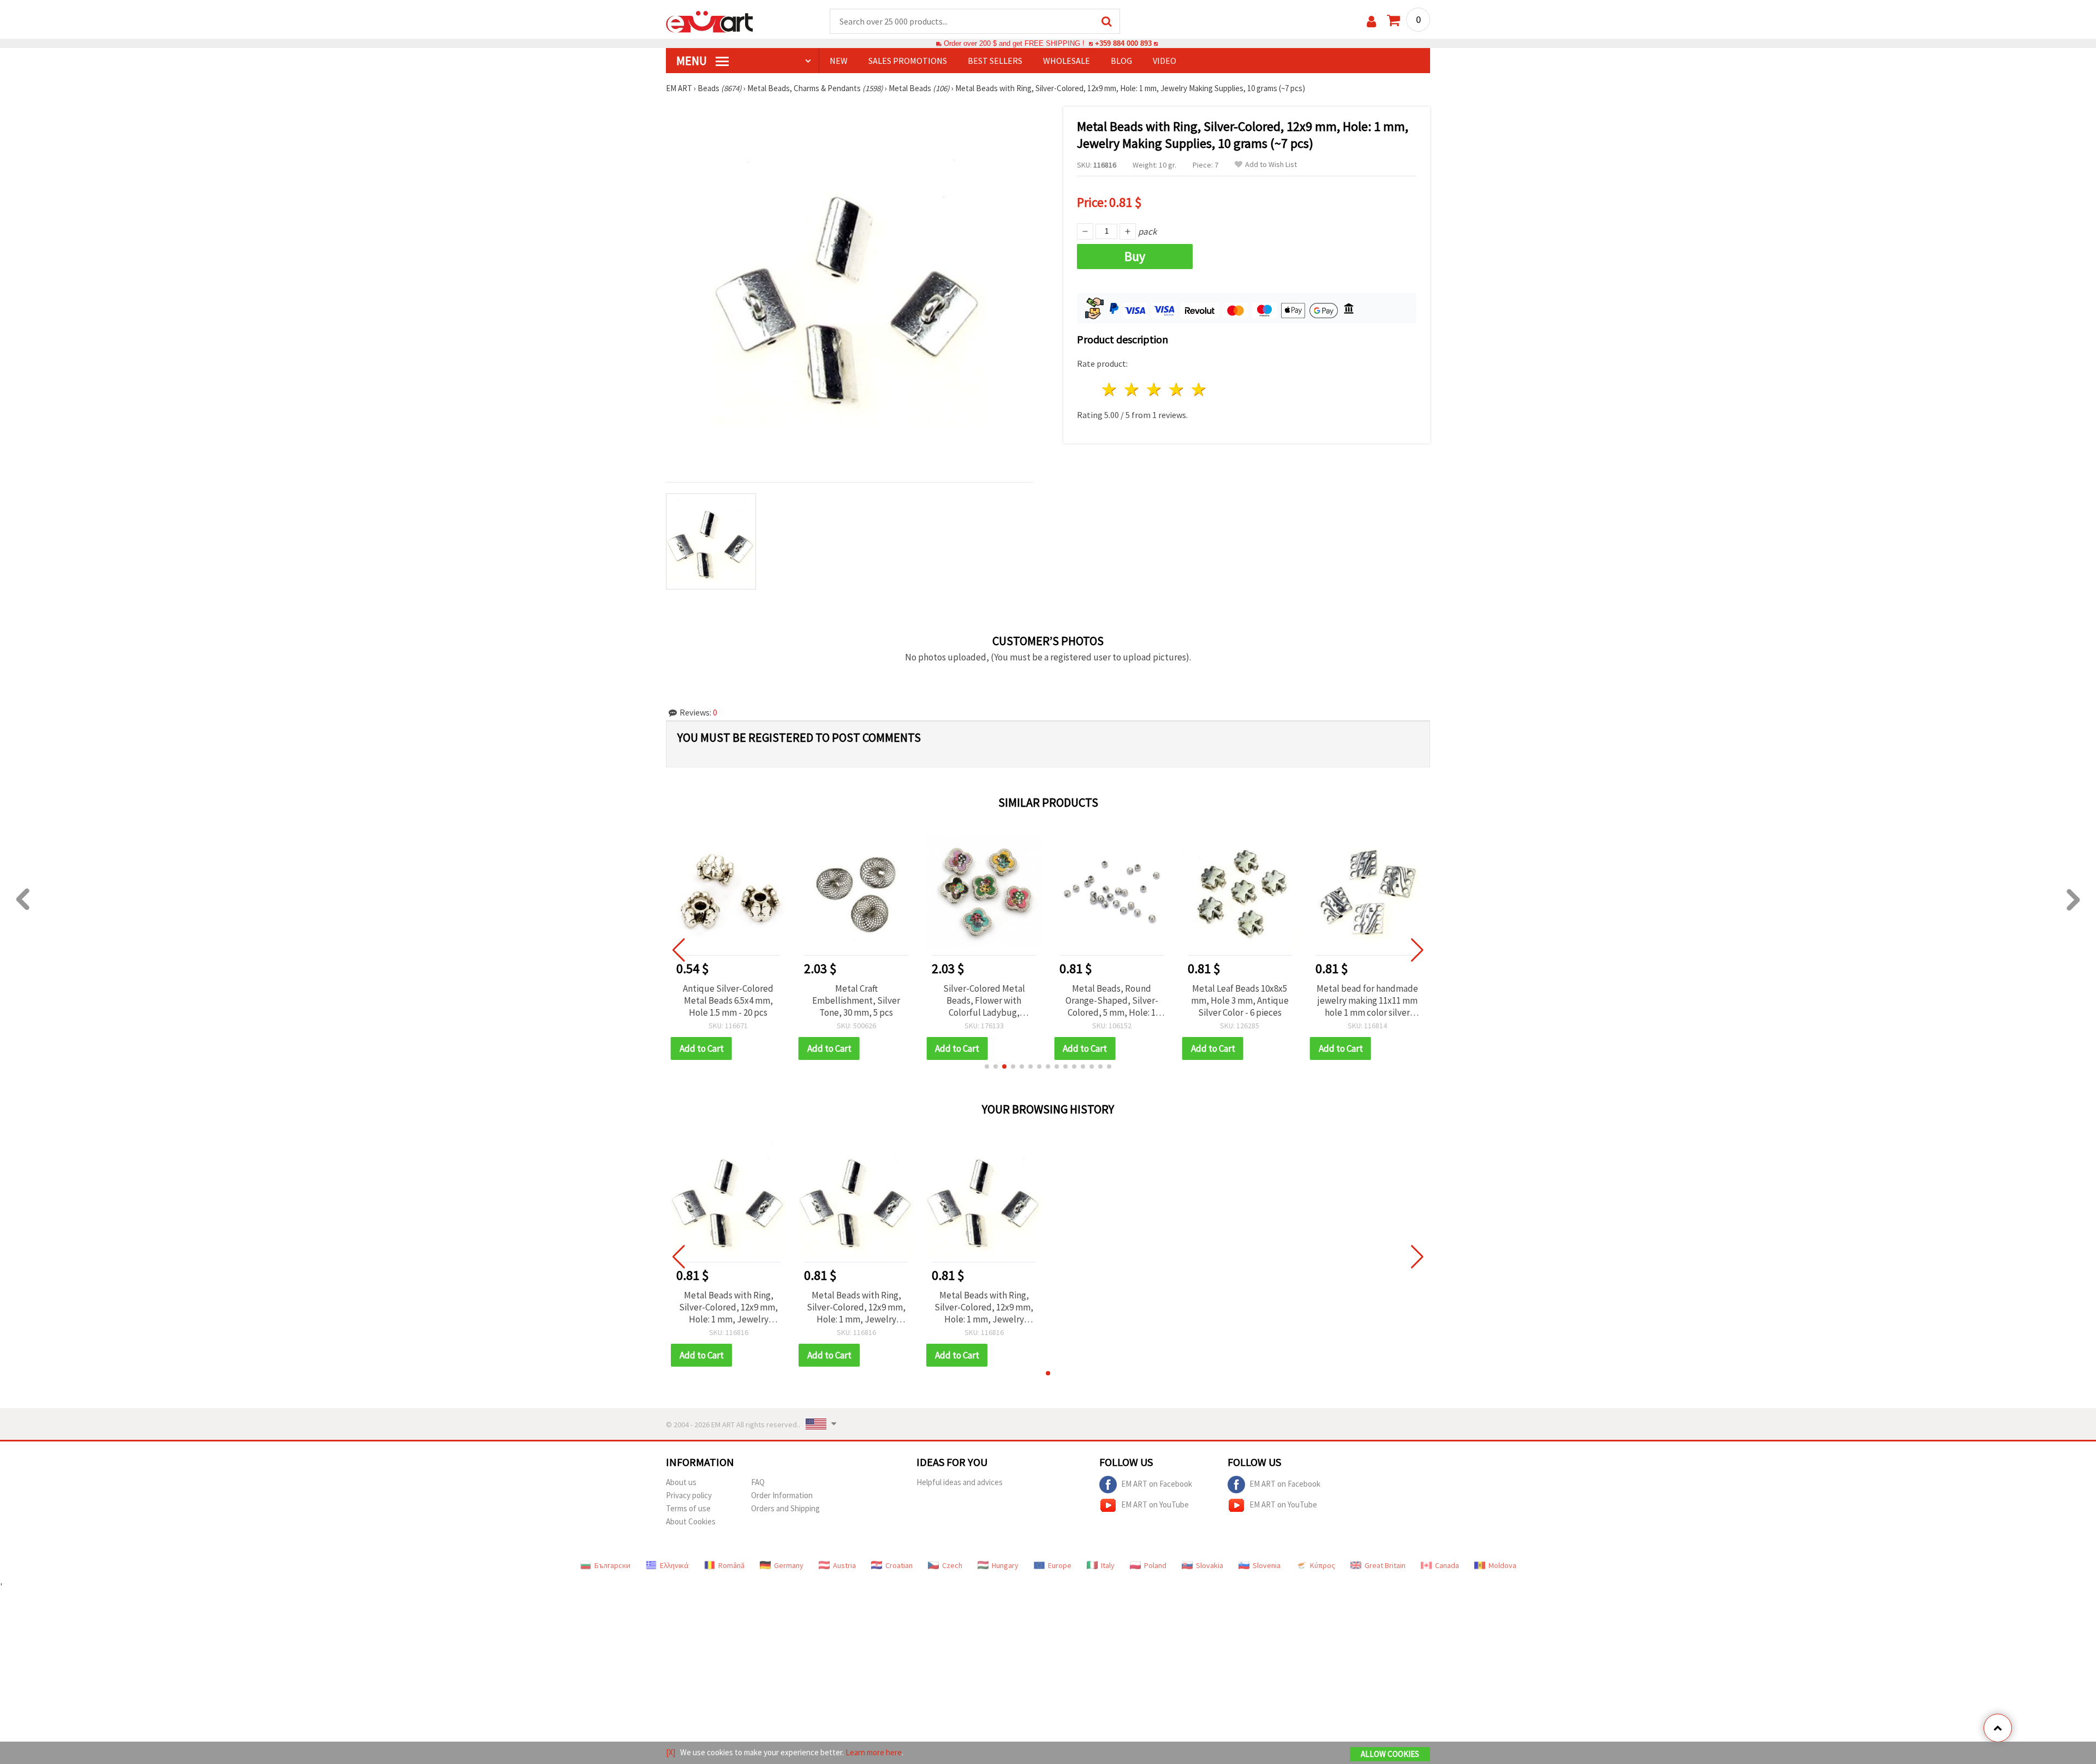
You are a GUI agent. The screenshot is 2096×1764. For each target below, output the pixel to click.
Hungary (1005, 1565)
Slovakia (1210, 1565)
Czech (952, 1565)
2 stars (1132, 389)
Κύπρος (1323, 1565)
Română (731, 1565)
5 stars (1199, 389)
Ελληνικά (674, 1565)
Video (1165, 61)
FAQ (758, 1482)
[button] (987, 1066)
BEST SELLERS (995, 61)
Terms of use (688, 1508)
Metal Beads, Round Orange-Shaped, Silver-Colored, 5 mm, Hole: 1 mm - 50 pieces (1112, 1000)
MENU (693, 61)
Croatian (899, 1565)
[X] (671, 1752)
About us (681, 1482)
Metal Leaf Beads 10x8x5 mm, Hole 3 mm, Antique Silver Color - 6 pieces (1240, 1000)
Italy (1108, 1565)
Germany (789, 1565)
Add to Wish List (1271, 165)
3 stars (1155, 389)
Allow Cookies (1390, 1754)
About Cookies (691, 1521)
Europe (1060, 1565)
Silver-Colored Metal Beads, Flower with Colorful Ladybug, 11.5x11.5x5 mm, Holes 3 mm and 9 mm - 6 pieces (984, 1000)
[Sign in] (1371, 22)
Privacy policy (689, 1495)
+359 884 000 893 (1123, 43)
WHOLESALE (1067, 61)
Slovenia (1267, 1565)
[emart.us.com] (710, 21)
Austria (844, 1565)
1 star (1110, 389)
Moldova (1502, 1565)
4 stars (1177, 389)
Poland (1155, 1565)
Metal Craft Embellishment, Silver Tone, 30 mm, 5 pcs (856, 1000)
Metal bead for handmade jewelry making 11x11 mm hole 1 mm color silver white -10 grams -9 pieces (1367, 1000)
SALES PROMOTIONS (908, 61)
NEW (839, 61)
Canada (1447, 1565)
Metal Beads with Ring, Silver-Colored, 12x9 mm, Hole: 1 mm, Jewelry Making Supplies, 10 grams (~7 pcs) (728, 1307)
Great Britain (1385, 1565)
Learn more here (874, 1752)
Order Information (782, 1495)
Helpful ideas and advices (960, 1482)
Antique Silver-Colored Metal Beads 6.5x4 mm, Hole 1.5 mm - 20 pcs (728, 1000)
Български (612, 1565)
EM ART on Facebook (1157, 1483)
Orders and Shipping (785, 1508)
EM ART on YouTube (1155, 1504)
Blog (1121, 61)
